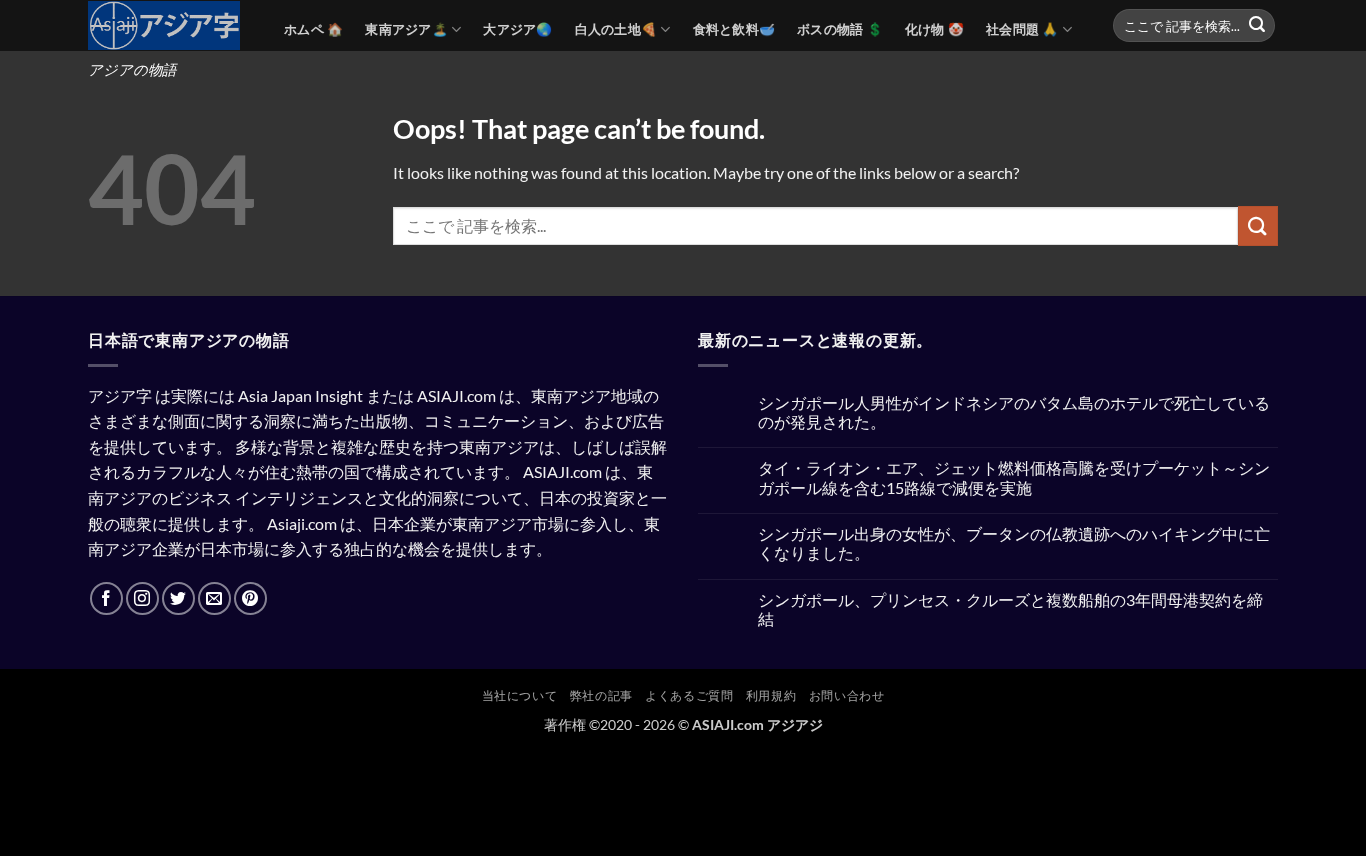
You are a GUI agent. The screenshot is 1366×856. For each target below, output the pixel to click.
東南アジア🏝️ (406, 29)
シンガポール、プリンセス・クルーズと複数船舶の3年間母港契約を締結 (1010, 609)
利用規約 (771, 695)
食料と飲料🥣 (734, 29)
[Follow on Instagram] (142, 598)
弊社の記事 (601, 695)
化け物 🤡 (934, 29)
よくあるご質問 (689, 695)
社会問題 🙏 (1022, 29)
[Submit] (1257, 26)
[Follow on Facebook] (106, 598)
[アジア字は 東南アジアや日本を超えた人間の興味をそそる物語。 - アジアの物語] (171, 25)
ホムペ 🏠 (313, 29)
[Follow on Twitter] (178, 598)
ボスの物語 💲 (840, 29)
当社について (520, 695)
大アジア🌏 (517, 29)
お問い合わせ (847, 695)
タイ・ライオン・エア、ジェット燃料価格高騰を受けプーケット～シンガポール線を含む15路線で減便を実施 (1014, 477)
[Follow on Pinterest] (250, 598)
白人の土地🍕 (616, 29)
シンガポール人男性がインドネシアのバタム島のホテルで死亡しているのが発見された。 (1014, 412)
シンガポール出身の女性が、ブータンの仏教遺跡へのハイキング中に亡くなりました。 (1014, 543)
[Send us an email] (214, 598)
